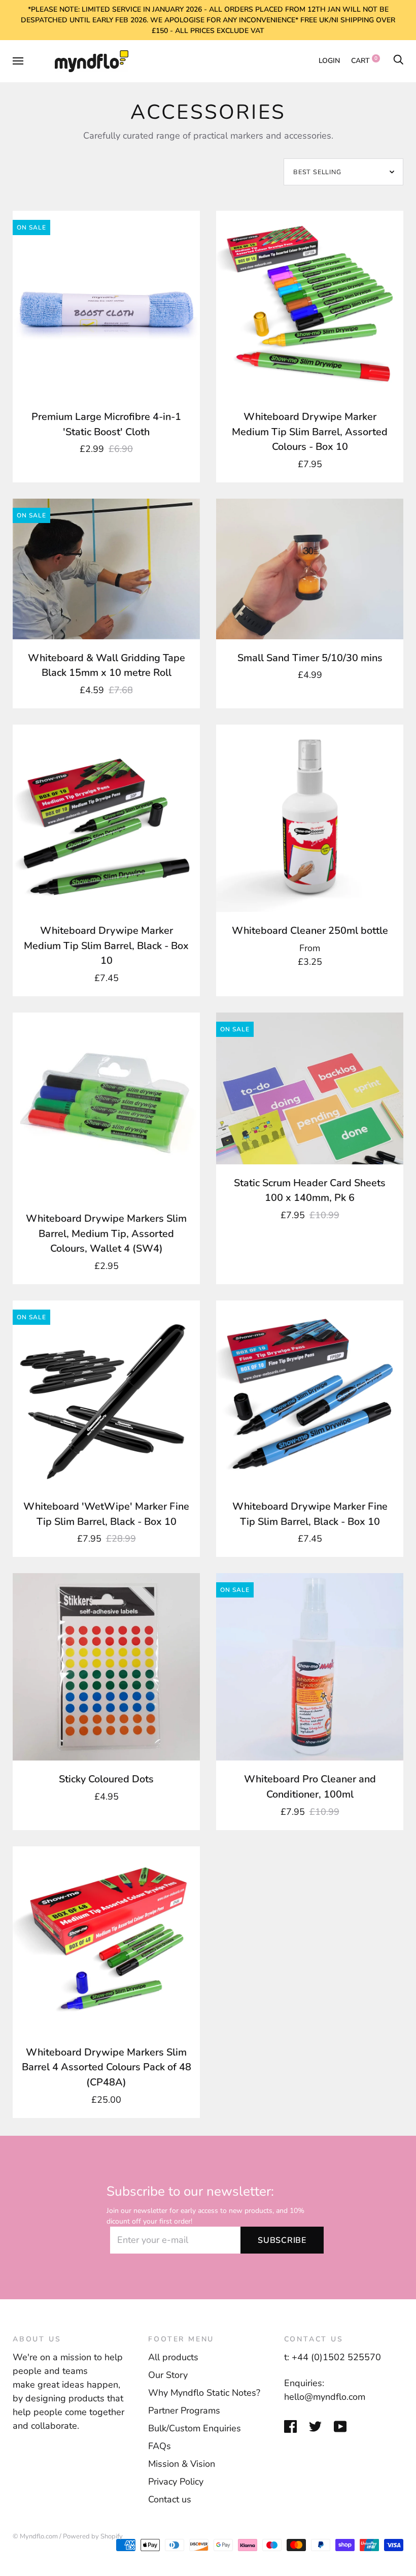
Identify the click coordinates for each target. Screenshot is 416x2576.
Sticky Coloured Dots (106, 1779)
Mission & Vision (182, 2464)
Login (329, 61)
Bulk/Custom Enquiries (195, 2428)
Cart (364, 61)
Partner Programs (184, 2410)
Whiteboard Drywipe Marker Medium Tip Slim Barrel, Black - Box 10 (106, 945)
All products (173, 2357)
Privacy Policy (176, 2482)
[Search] (398, 61)
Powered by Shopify (93, 2536)
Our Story (168, 2375)
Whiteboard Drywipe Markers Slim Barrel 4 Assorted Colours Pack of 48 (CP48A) (107, 2067)
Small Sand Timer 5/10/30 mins (310, 658)
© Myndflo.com (35, 2536)
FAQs (160, 2446)
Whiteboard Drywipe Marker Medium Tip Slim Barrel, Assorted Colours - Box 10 (310, 432)
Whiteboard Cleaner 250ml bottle (310, 931)
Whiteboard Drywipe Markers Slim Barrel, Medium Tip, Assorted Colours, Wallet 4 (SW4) (106, 1233)
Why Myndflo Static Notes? (204, 2393)
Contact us (170, 2499)
